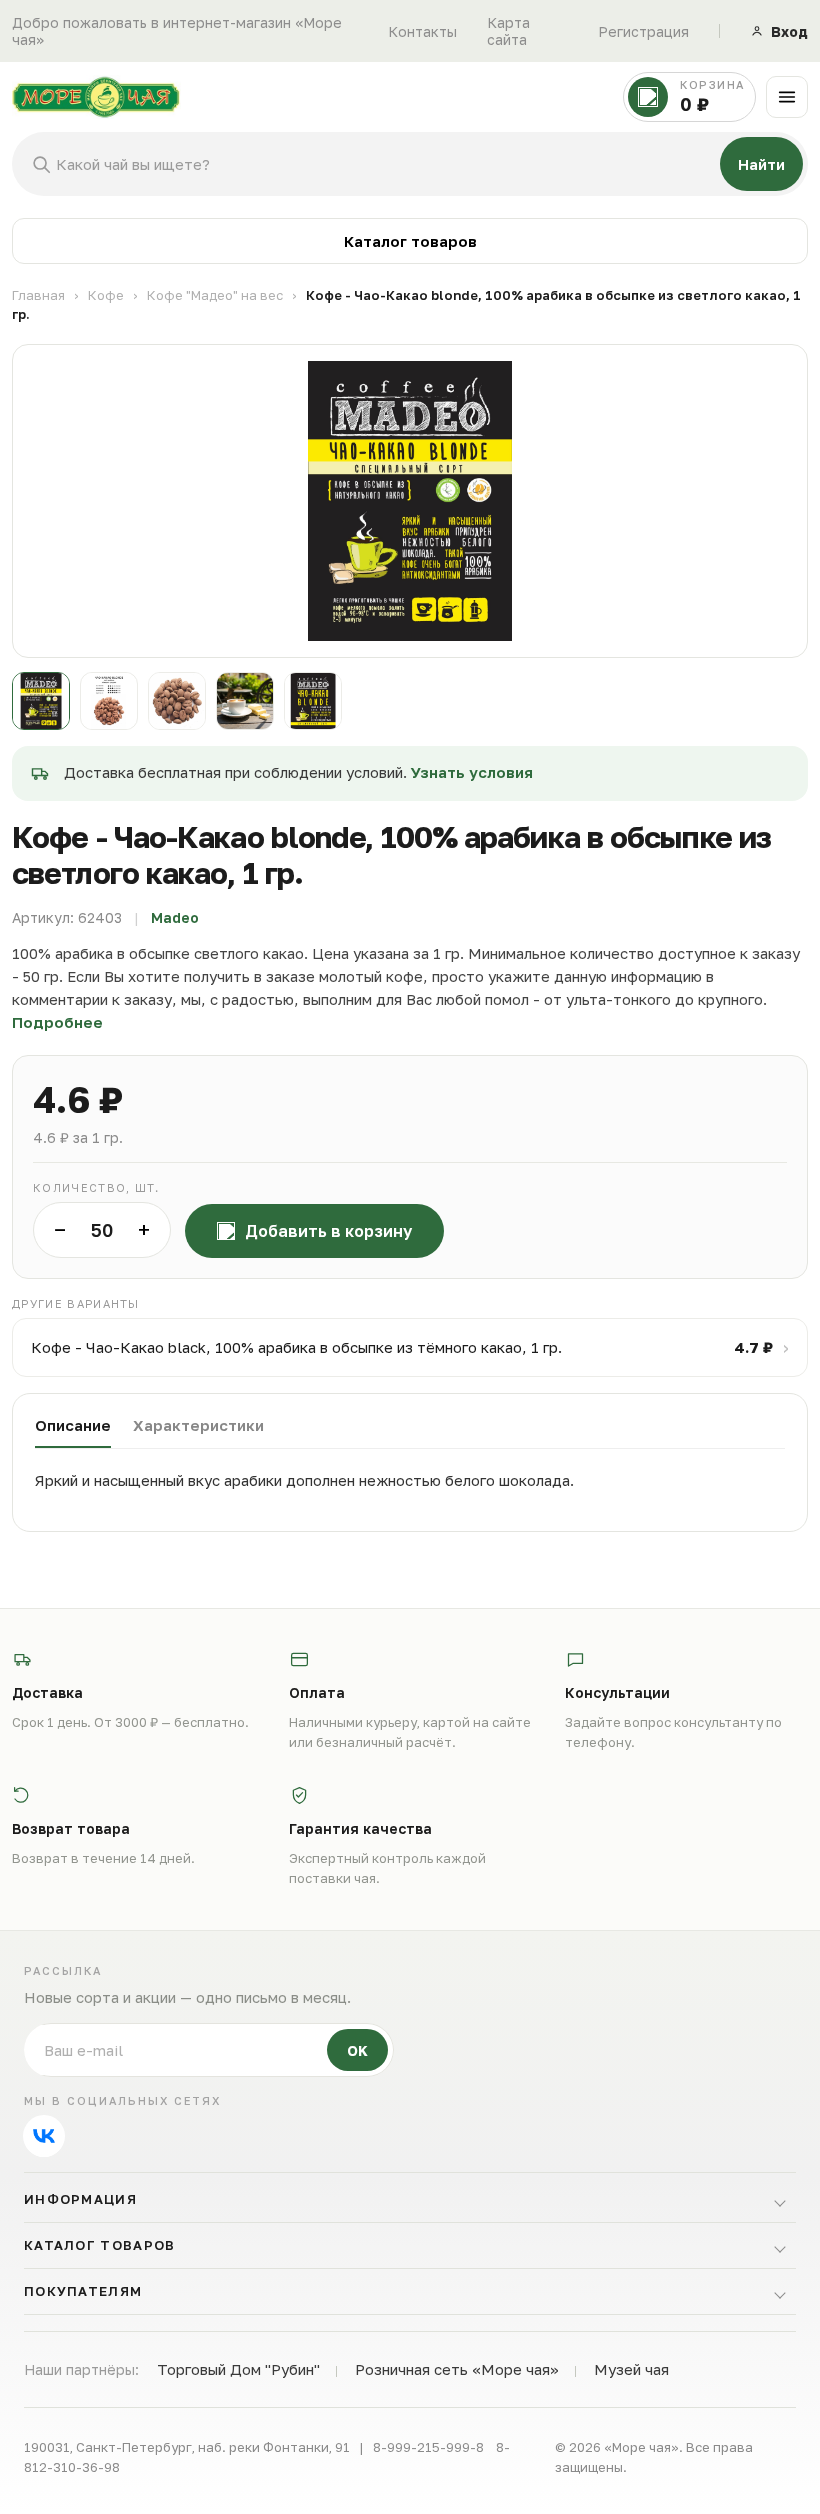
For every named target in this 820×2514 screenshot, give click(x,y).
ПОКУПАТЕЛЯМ (83, 2291)
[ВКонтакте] (44, 2136)
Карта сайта (508, 31)
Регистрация (643, 31)
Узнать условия (472, 772)
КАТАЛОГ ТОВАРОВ (100, 2245)
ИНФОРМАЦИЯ (80, 2199)
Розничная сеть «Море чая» (457, 2369)
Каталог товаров (410, 241)
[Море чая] (312, 97)
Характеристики (198, 1425)
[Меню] (787, 97)
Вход (789, 31)
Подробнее (57, 1022)
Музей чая (631, 2369)
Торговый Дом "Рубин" (238, 2369)
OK (357, 2050)
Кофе (106, 295)
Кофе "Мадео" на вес (215, 295)
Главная (38, 295)
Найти (761, 164)
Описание (73, 1425)
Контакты (422, 31)
